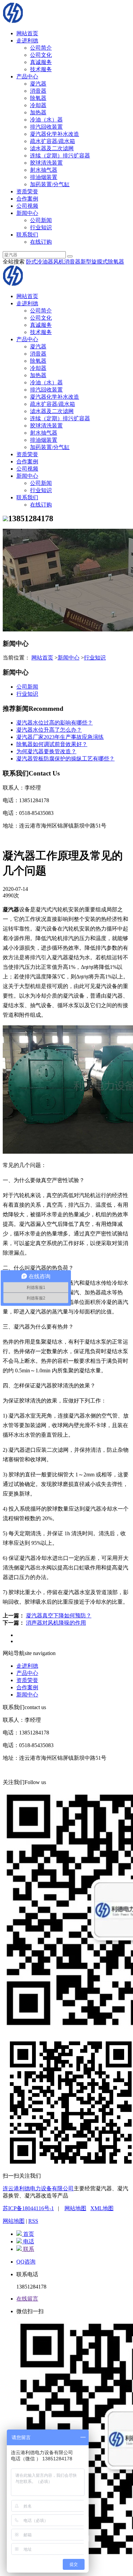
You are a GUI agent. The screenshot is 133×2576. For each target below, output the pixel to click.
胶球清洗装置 (46, 163)
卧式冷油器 (40, 262)
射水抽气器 (44, 170)
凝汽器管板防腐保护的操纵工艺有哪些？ (65, 759)
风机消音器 (67, 262)
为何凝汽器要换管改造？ (46, 751)
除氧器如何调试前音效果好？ (52, 744)
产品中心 (27, 76)
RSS (33, 2221)
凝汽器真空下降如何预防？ (59, 1616)
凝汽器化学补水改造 (55, 134)
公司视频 (27, 206)
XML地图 (102, 2208)
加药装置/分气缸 (50, 184)
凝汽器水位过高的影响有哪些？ (55, 723)
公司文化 (41, 55)
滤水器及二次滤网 (52, 148)
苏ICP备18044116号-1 (28, 2208)
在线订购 (41, 242)
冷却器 (38, 105)
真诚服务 (41, 62)
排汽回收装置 (46, 127)
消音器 (38, 91)
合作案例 (27, 199)
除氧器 (38, 98)
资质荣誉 (27, 191)
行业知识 (41, 227)
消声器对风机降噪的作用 (56, 1623)
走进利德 (27, 41)
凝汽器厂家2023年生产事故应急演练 (60, 737)
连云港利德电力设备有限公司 (38, 2188)
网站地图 (75, 2208)
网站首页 (27, 33)
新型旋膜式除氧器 (102, 262)
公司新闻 (41, 220)
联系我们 (27, 235)
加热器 (38, 112)
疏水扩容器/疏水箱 (53, 141)
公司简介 (41, 48)
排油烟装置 (44, 177)
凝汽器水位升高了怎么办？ (49, 730)
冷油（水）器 (46, 120)
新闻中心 (27, 213)
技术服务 (41, 69)
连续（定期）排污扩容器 (60, 156)
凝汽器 (38, 84)
